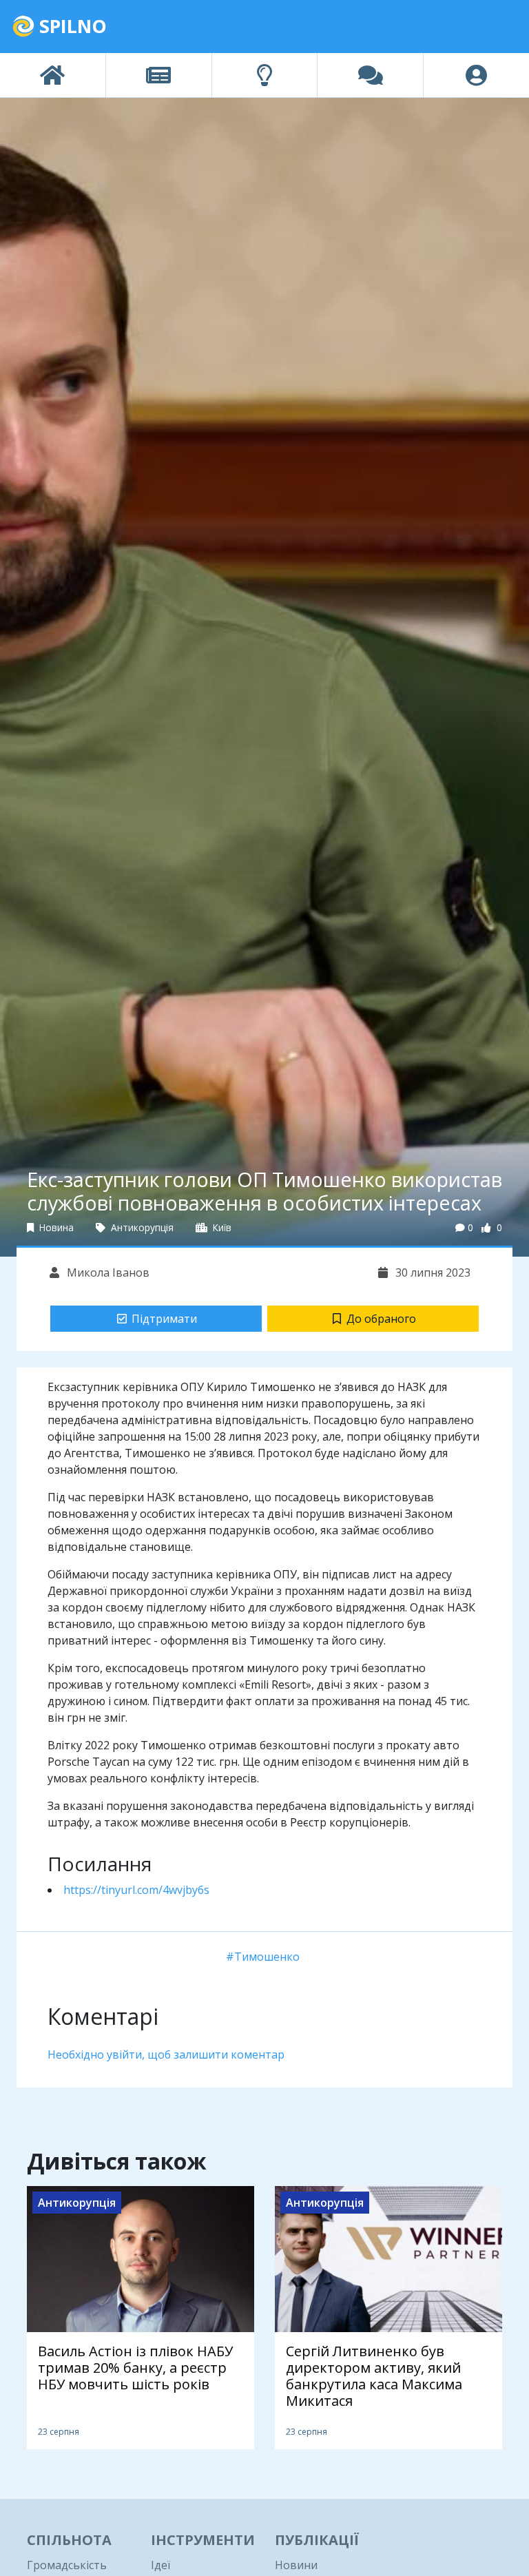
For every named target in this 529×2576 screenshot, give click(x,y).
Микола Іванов (107, 1272)
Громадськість (67, 2565)
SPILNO (71, 26)
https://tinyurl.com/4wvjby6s (136, 1890)
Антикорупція (141, 1227)
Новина (55, 1227)
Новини (296, 2565)
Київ (221, 1227)
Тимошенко (267, 1957)
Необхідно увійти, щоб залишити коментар (166, 2054)
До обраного (381, 1319)
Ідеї (160, 2565)
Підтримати (164, 1319)
